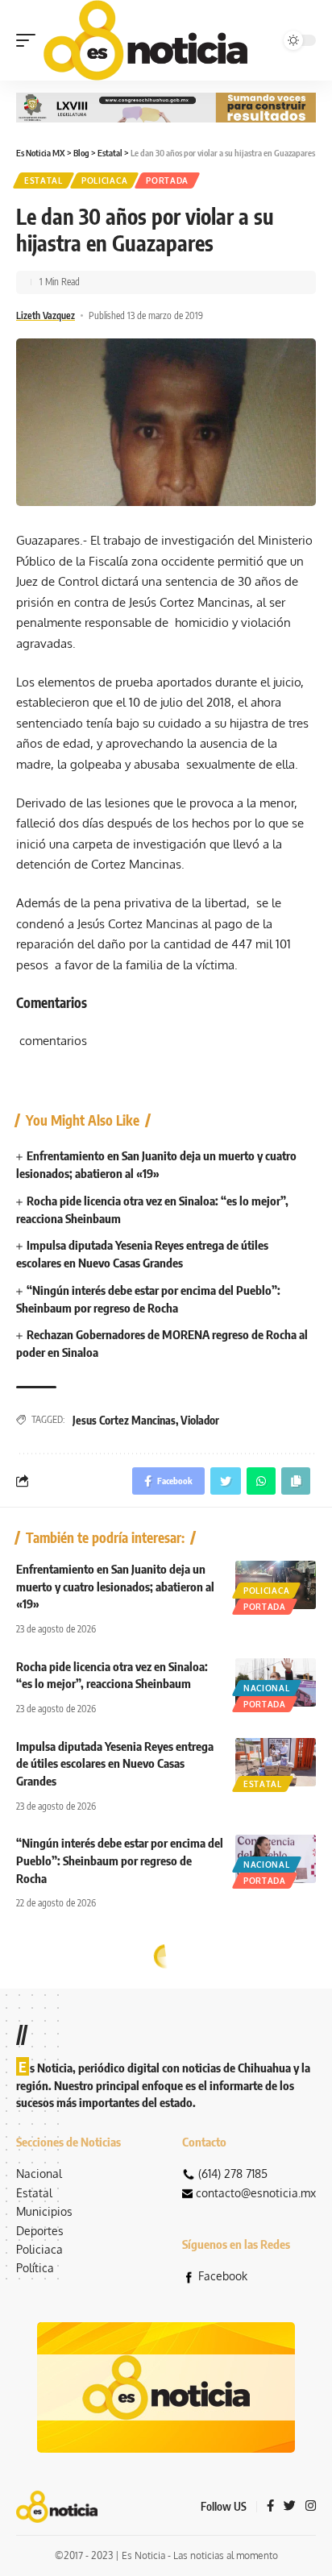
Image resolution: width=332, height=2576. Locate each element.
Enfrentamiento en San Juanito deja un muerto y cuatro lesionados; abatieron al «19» (115, 1587)
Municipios (44, 2211)
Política (35, 2268)
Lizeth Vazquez (46, 315)
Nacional (267, 1688)
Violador (200, 1420)
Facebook (223, 2276)
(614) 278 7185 (233, 2174)
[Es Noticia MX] (145, 40)
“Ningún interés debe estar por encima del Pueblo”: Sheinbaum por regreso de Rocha (120, 1860)
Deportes (40, 2231)
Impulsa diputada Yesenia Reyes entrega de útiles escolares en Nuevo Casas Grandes (115, 1764)
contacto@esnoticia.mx (256, 2193)
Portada (167, 180)
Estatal (44, 180)
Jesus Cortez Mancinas (124, 1420)
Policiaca (104, 180)
